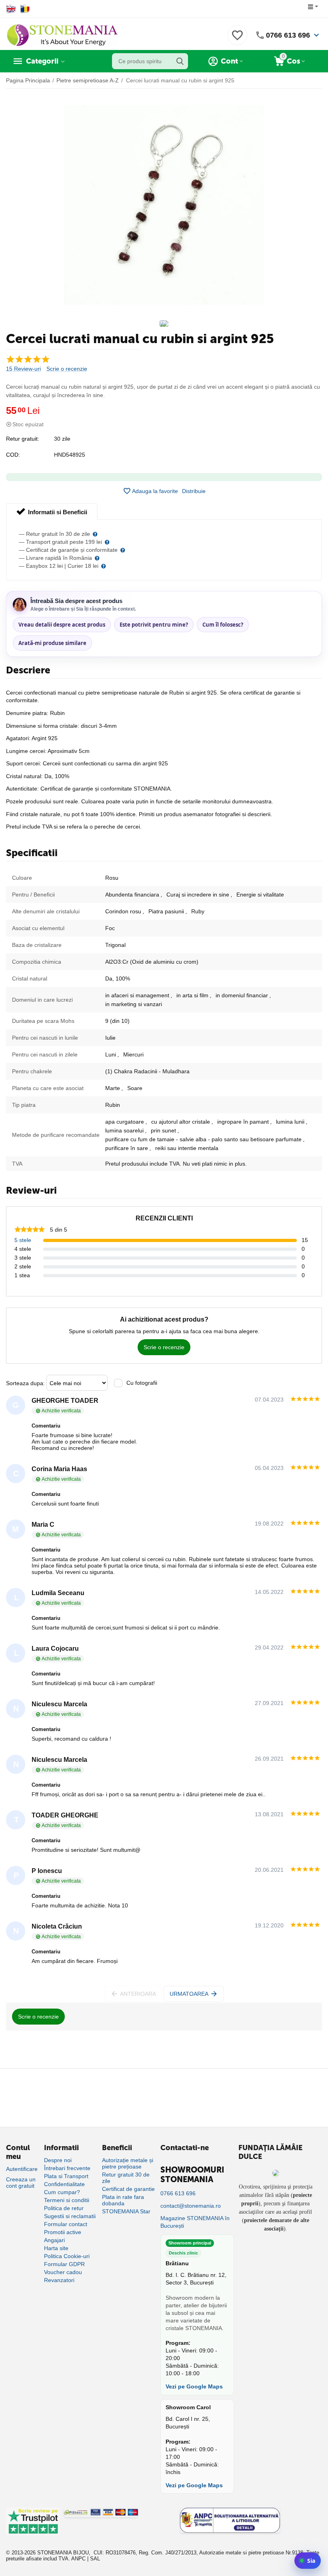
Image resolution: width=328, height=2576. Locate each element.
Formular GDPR (64, 2264)
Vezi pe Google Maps (194, 2386)
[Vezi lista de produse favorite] (237, 40)
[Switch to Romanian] (25, 9)
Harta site (56, 2248)
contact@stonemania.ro (191, 2206)
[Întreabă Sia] (308, 2561)
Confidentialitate (64, 2184)
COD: (13, 455)
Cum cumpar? (62, 2192)
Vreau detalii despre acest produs (62, 625)
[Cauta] (180, 61)
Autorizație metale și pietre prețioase (128, 2163)
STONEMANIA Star (126, 2211)
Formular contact (66, 2224)
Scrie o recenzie (67, 369)
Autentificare (22, 2169)
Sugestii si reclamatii (70, 2216)
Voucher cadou (63, 2272)
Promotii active (63, 2232)
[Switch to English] (11, 9)
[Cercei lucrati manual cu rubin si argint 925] (164, 205)
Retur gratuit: (23, 439)
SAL (95, 2559)
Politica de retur (64, 2208)
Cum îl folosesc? (223, 625)
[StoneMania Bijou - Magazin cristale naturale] (62, 35)
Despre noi (58, 2160)
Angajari (54, 2240)
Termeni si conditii (67, 2200)
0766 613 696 (288, 35)
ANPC (78, 2559)
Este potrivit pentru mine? (154, 625)
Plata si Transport (66, 2176)
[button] (194, 491)
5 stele (23, 1240)
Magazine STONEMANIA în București (195, 2222)
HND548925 (70, 455)
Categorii (42, 61)
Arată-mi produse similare (52, 643)
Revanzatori (59, 2280)
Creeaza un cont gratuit (21, 2183)
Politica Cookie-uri (67, 2256)
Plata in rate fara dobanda (123, 2200)
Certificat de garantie (128, 2189)
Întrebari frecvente (67, 2168)
